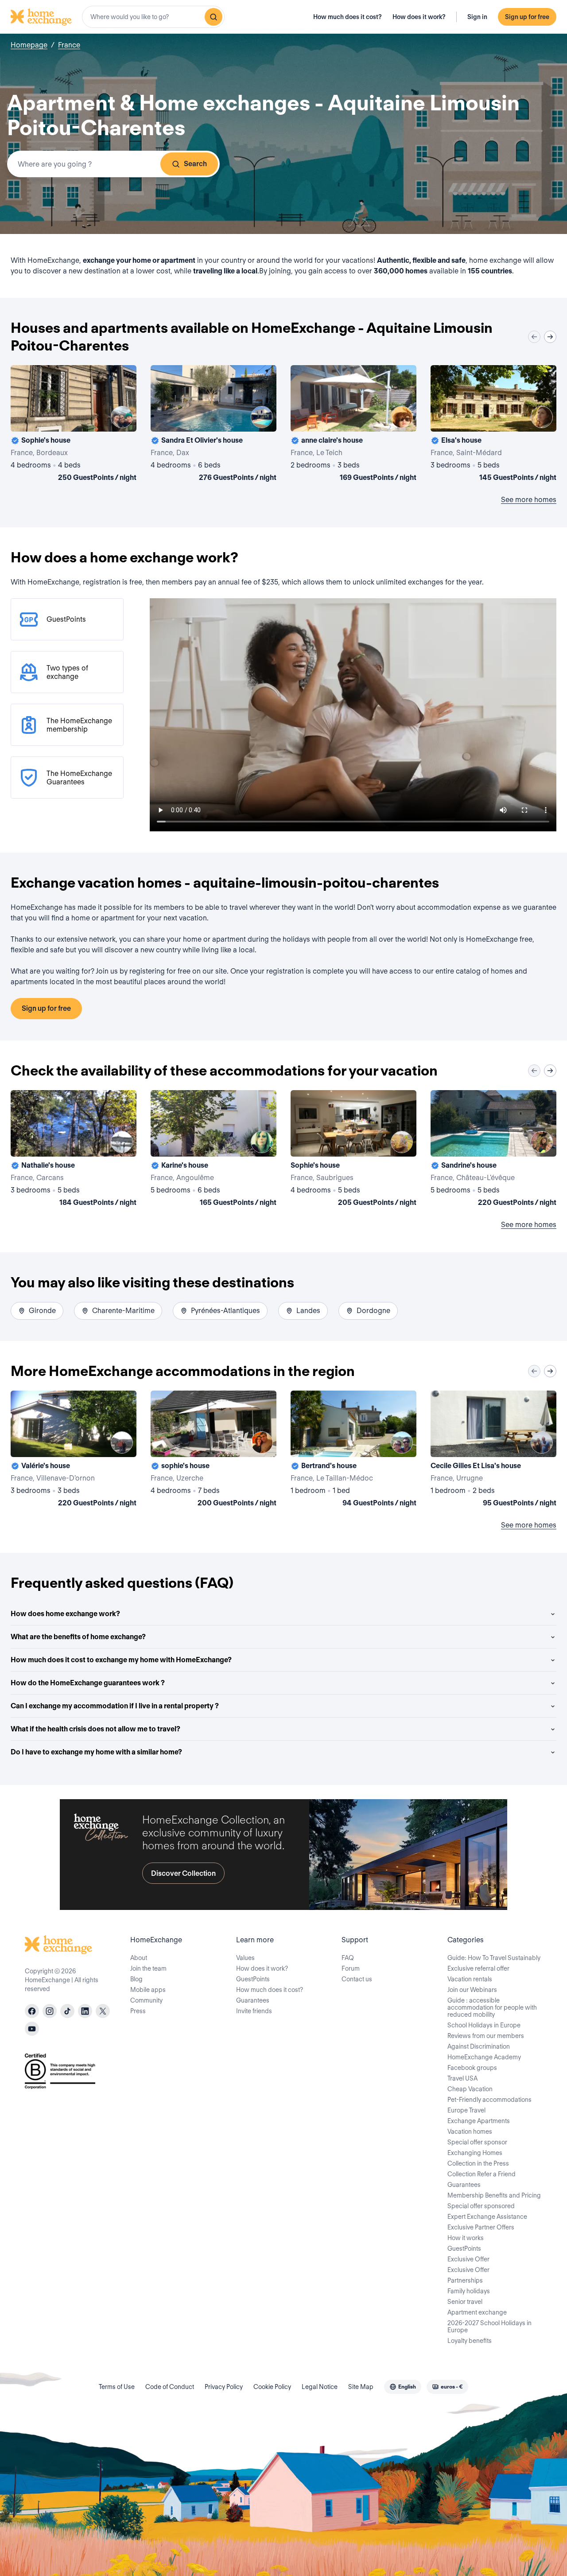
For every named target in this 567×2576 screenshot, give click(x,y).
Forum (351, 1968)
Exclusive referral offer (478, 1968)
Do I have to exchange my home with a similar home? (96, 1752)
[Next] (550, 337)
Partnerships (465, 2280)
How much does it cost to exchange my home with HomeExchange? (121, 1660)
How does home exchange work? (65, 1614)
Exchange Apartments (479, 2121)
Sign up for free (527, 17)
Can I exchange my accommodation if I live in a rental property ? (115, 1706)
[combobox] (153, 17)
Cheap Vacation (470, 2089)
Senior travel (465, 2302)
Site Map (361, 2387)
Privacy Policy (224, 2387)
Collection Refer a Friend (482, 2174)
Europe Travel (466, 2110)
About (139, 1958)
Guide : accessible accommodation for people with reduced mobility (492, 2007)
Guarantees (253, 2000)
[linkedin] (85, 2011)
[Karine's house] (214, 1150)
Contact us (357, 1979)
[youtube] (32, 2029)
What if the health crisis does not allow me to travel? (95, 1729)
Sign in (477, 17)
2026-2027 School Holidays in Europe (489, 2327)
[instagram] (50, 2011)
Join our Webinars (472, 1990)
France (69, 45)
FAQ (348, 1958)
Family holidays (469, 2291)
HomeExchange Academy (484, 2057)
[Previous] (534, 337)
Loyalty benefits (470, 2341)
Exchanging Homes (475, 2153)
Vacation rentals (470, 1979)
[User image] (122, 417)
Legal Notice (320, 2387)
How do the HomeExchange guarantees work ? (88, 1683)
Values (245, 1958)
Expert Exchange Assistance (487, 2217)
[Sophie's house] (74, 425)
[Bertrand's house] (353, 1450)
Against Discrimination (479, 2046)
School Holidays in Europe (484, 2025)
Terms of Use (117, 2387)
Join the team (148, 1968)
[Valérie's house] (74, 1450)
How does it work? (419, 17)
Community (146, 2000)
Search (195, 164)
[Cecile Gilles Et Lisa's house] (493, 1450)
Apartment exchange (477, 2312)
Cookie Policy (272, 2387)
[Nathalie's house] (74, 1150)
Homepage (29, 45)
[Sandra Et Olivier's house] (214, 425)
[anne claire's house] (353, 425)
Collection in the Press (478, 2163)
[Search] (214, 17)
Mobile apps (148, 1990)
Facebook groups (472, 2068)
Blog (136, 1979)
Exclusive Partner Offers (481, 2227)
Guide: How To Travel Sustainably (494, 1958)
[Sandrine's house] (493, 1150)
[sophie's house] (214, 1450)
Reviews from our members (486, 2036)
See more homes (529, 500)
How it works (466, 2238)
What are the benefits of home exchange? (78, 1637)
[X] (103, 2011)
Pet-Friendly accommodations (489, 2100)
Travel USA (462, 2078)
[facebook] (32, 2011)
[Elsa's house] (493, 425)
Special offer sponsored (481, 2206)
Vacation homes (470, 2132)
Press (138, 2011)
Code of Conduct (170, 2387)
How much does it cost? (348, 17)
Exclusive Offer (468, 2259)
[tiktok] (67, 2011)
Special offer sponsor (477, 2142)
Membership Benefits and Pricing (494, 2195)
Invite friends (254, 2011)
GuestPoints (253, 1979)
